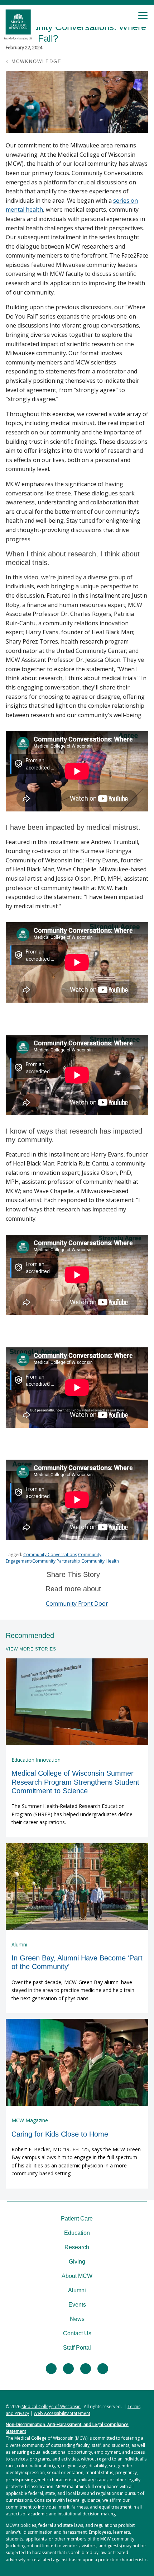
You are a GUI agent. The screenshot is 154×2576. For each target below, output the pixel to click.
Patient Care (77, 2219)
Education (77, 2233)
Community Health (100, 1561)
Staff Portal (77, 2348)
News (77, 2319)
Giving (77, 2262)
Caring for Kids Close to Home (60, 2134)
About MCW (77, 2276)
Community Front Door (77, 1603)
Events (77, 2305)
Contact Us (77, 2333)
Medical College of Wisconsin (51, 2407)
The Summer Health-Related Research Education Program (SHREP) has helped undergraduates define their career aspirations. (72, 1814)
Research (77, 2247)
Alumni (77, 2290)
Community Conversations (50, 1555)
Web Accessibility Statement (62, 2413)
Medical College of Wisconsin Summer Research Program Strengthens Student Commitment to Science (75, 1782)
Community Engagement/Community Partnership (54, 1558)
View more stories (31, 1649)
